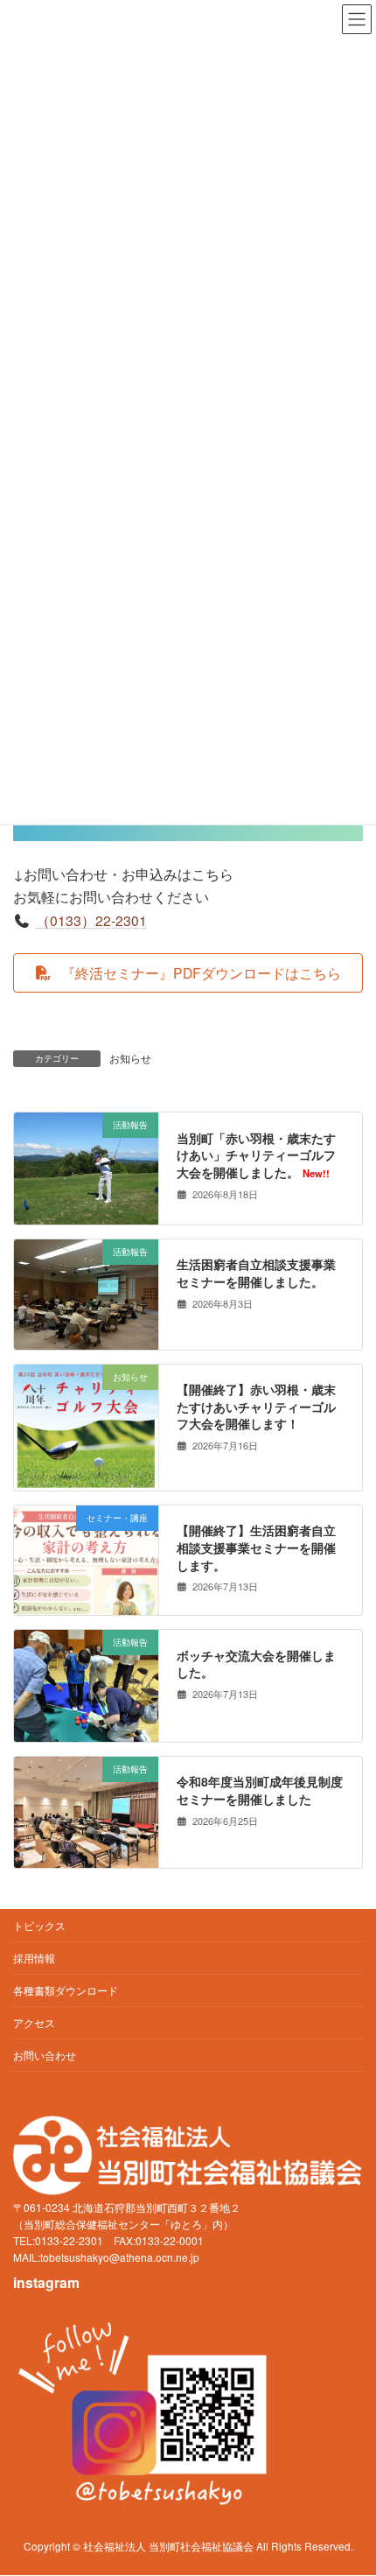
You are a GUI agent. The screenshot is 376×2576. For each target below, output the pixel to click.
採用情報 (34, 1958)
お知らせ (130, 1058)
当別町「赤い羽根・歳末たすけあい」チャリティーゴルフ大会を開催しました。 (256, 1154)
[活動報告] (86, 1214)
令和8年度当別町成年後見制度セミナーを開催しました (260, 1790)
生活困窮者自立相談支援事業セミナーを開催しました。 (256, 1273)
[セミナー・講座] (86, 1593)
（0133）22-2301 (91, 920)
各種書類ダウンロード (66, 1990)
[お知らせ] (86, 1480)
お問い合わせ (45, 2055)
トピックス (39, 1925)
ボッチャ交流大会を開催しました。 (256, 1663)
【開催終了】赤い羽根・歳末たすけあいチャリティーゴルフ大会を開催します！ (256, 1406)
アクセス (34, 2022)
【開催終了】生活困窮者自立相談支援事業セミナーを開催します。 (256, 1547)
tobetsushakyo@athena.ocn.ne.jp (120, 2258)
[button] (188, 973)
